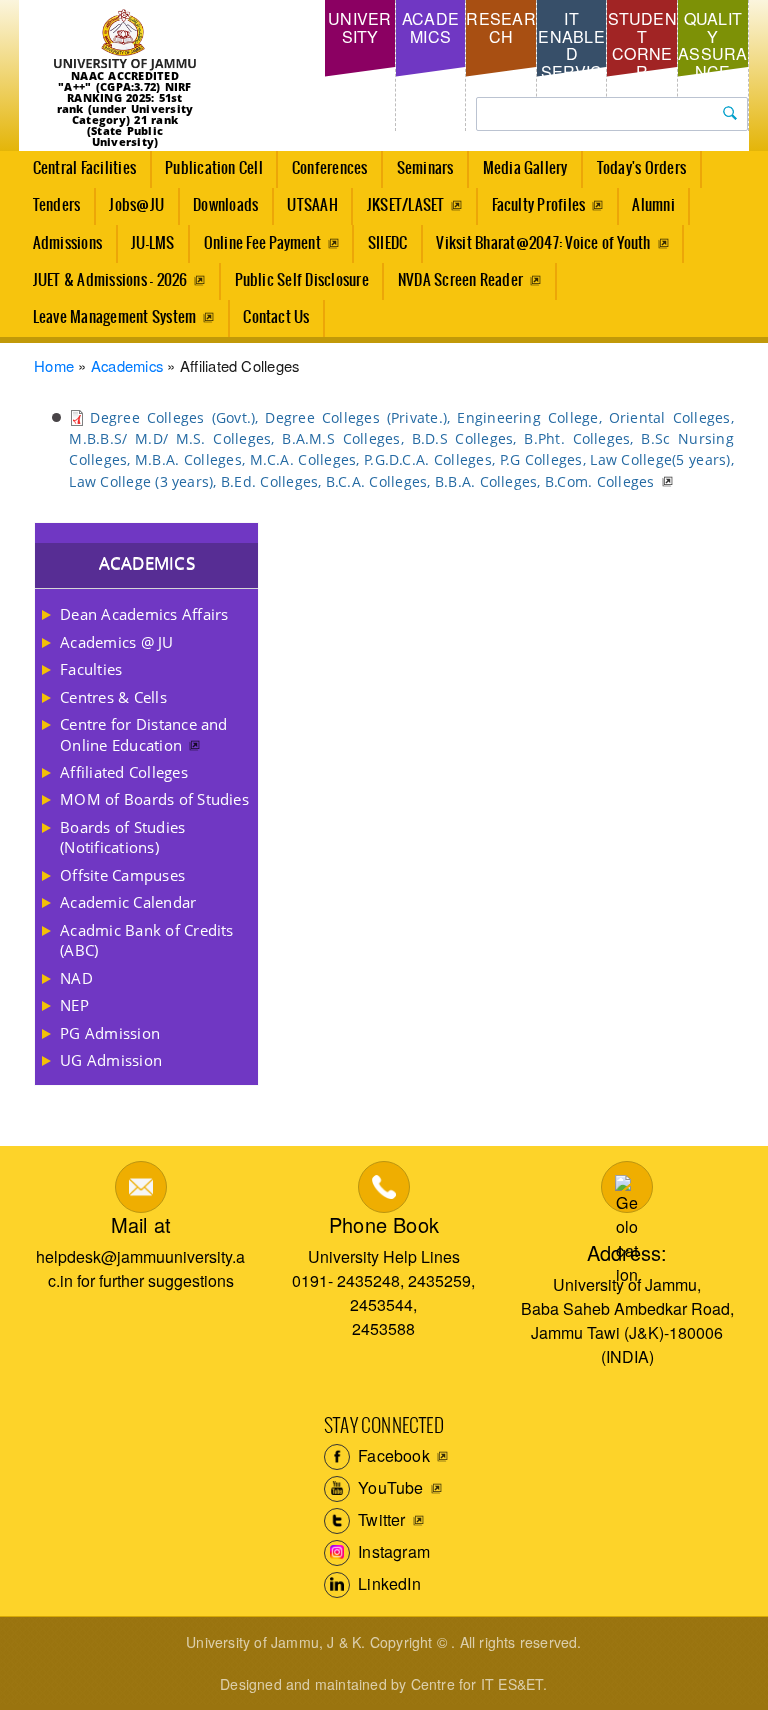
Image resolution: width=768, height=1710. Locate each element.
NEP (74, 1005)
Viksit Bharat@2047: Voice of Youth (543, 243)
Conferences (330, 168)
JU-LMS (152, 243)
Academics (430, 27)
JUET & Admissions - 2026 (110, 280)
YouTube (389, 1487)
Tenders (57, 205)
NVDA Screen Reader (460, 280)
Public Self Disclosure (302, 280)
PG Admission (110, 1033)
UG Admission (111, 1060)
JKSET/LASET (406, 205)
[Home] (125, 40)
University (359, 27)
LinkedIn (387, 1583)
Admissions (67, 243)
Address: (627, 1252)
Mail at (141, 1224)
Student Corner (642, 45)
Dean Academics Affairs (144, 614)
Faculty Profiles (539, 205)
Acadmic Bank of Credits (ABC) (147, 940)
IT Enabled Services (571, 53)
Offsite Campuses (122, 875)
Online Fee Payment (262, 243)
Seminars (425, 168)
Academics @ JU (116, 642)
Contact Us (276, 317)
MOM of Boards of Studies (154, 799)
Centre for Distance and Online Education (144, 734)
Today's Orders (641, 168)
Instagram (392, 1551)
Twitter (380, 1519)
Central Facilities (84, 168)
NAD (76, 978)
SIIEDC (387, 243)
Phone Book (384, 1224)
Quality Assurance (712, 45)
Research (500, 27)
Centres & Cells (113, 697)
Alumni (653, 205)
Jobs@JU (136, 205)
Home (54, 365)
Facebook (392, 1455)
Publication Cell (214, 168)
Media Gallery (525, 168)
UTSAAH (312, 205)
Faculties (91, 669)
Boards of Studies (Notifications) (122, 837)
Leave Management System (115, 317)
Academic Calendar (128, 902)
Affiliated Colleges (124, 772)
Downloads (225, 205)
